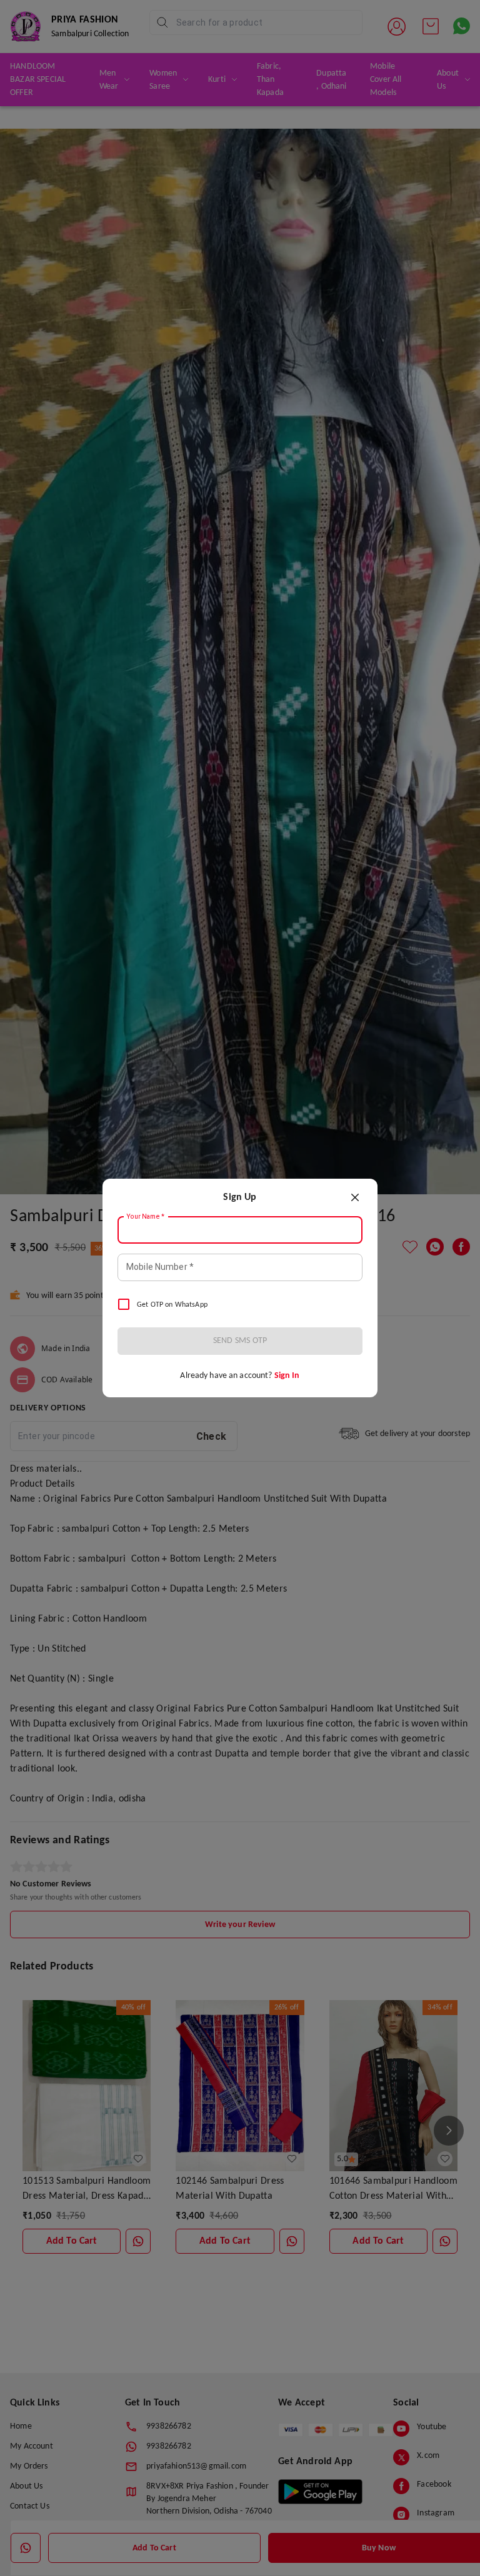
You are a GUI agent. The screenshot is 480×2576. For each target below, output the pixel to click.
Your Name (146, 1217)
